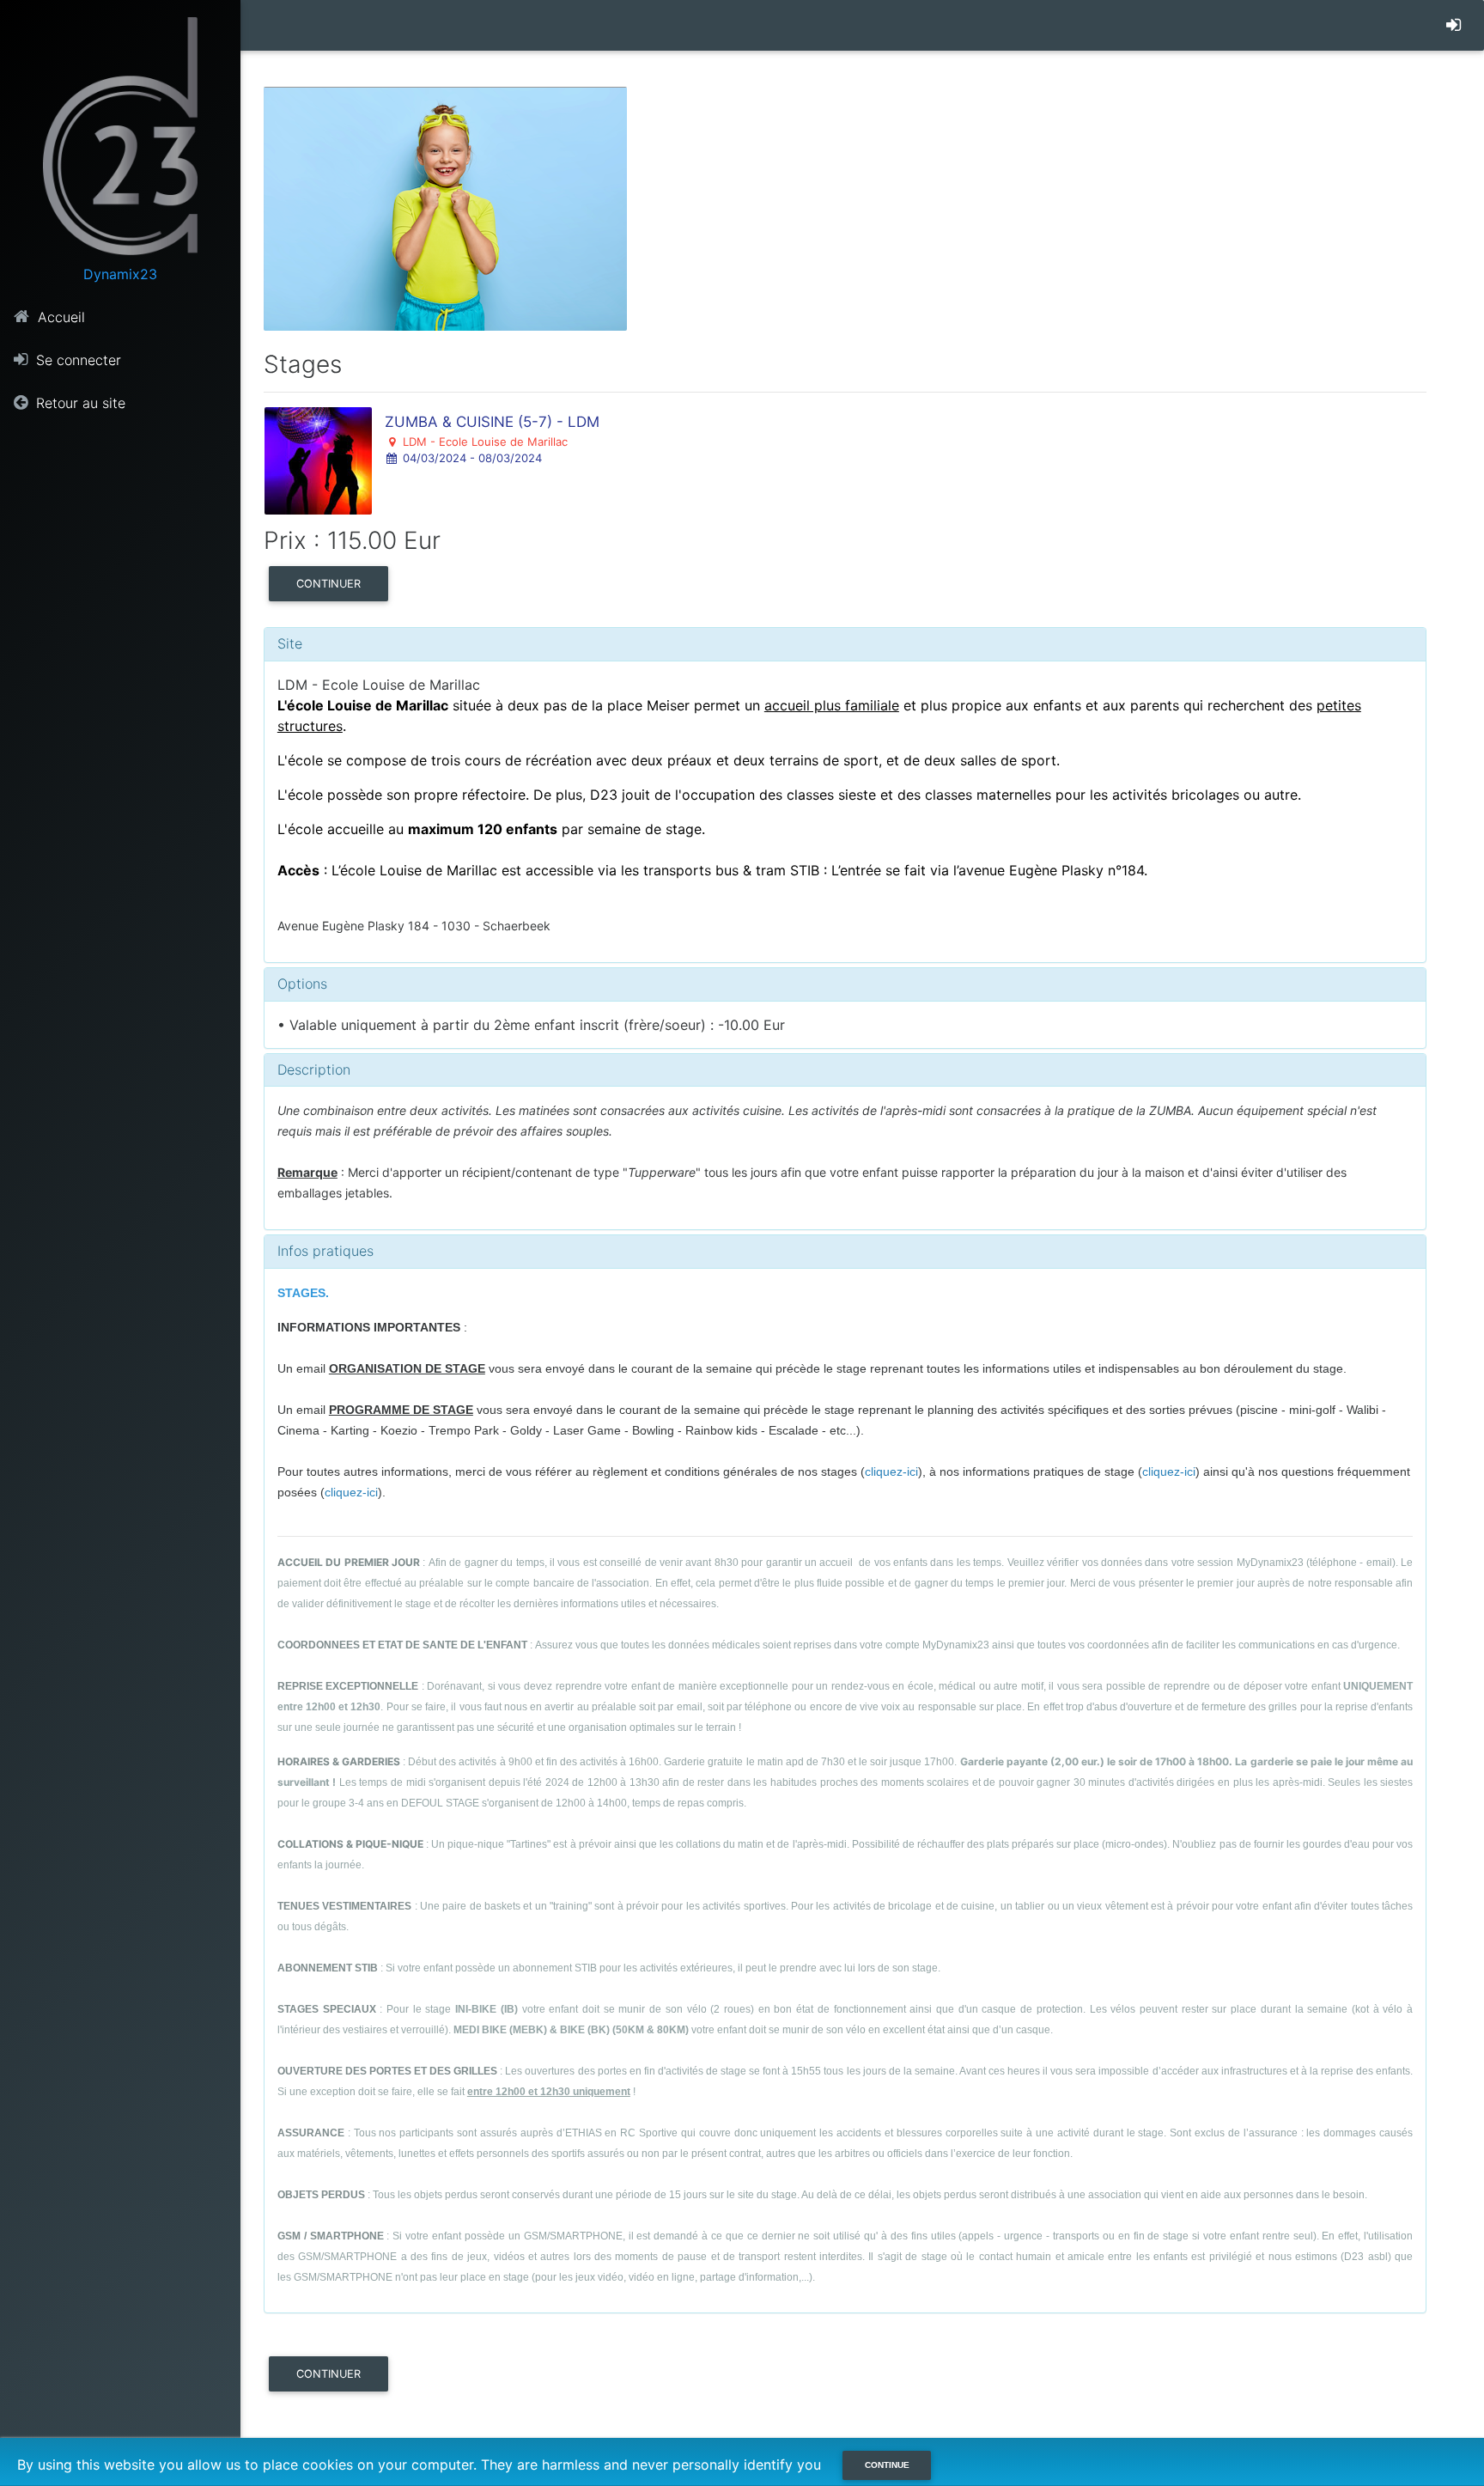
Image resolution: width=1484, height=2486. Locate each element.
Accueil (59, 317)
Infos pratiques (325, 1251)
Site (290, 643)
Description (314, 1069)
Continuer (328, 584)
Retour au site (79, 403)
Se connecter (76, 360)
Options (302, 984)
